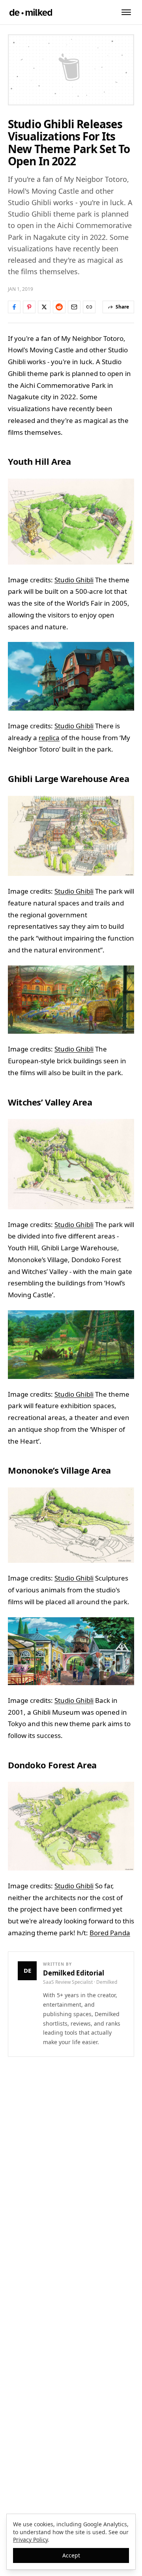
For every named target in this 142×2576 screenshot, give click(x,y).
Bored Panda (110, 1933)
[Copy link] (89, 307)
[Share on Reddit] (59, 307)
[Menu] (126, 12)
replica (49, 738)
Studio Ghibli (74, 580)
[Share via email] (74, 307)
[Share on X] (44, 307)
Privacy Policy (30, 2540)
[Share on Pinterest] (29, 307)
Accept (71, 2555)
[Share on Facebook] (14, 307)
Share (122, 307)
